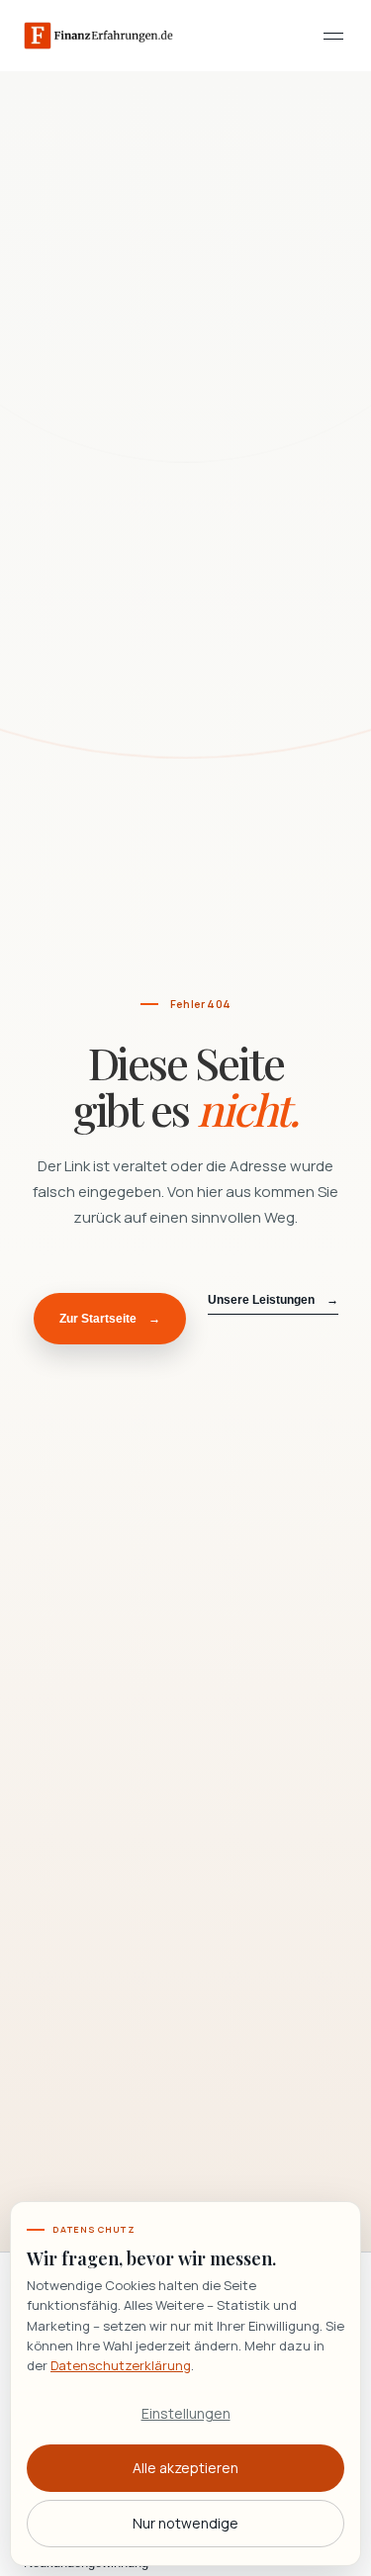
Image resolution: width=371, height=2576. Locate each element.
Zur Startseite (110, 1319)
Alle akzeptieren (185, 2468)
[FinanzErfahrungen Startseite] (98, 36)
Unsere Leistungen (273, 1300)
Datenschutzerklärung (121, 2365)
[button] (333, 36)
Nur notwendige (185, 2523)
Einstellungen (186, 2413)
